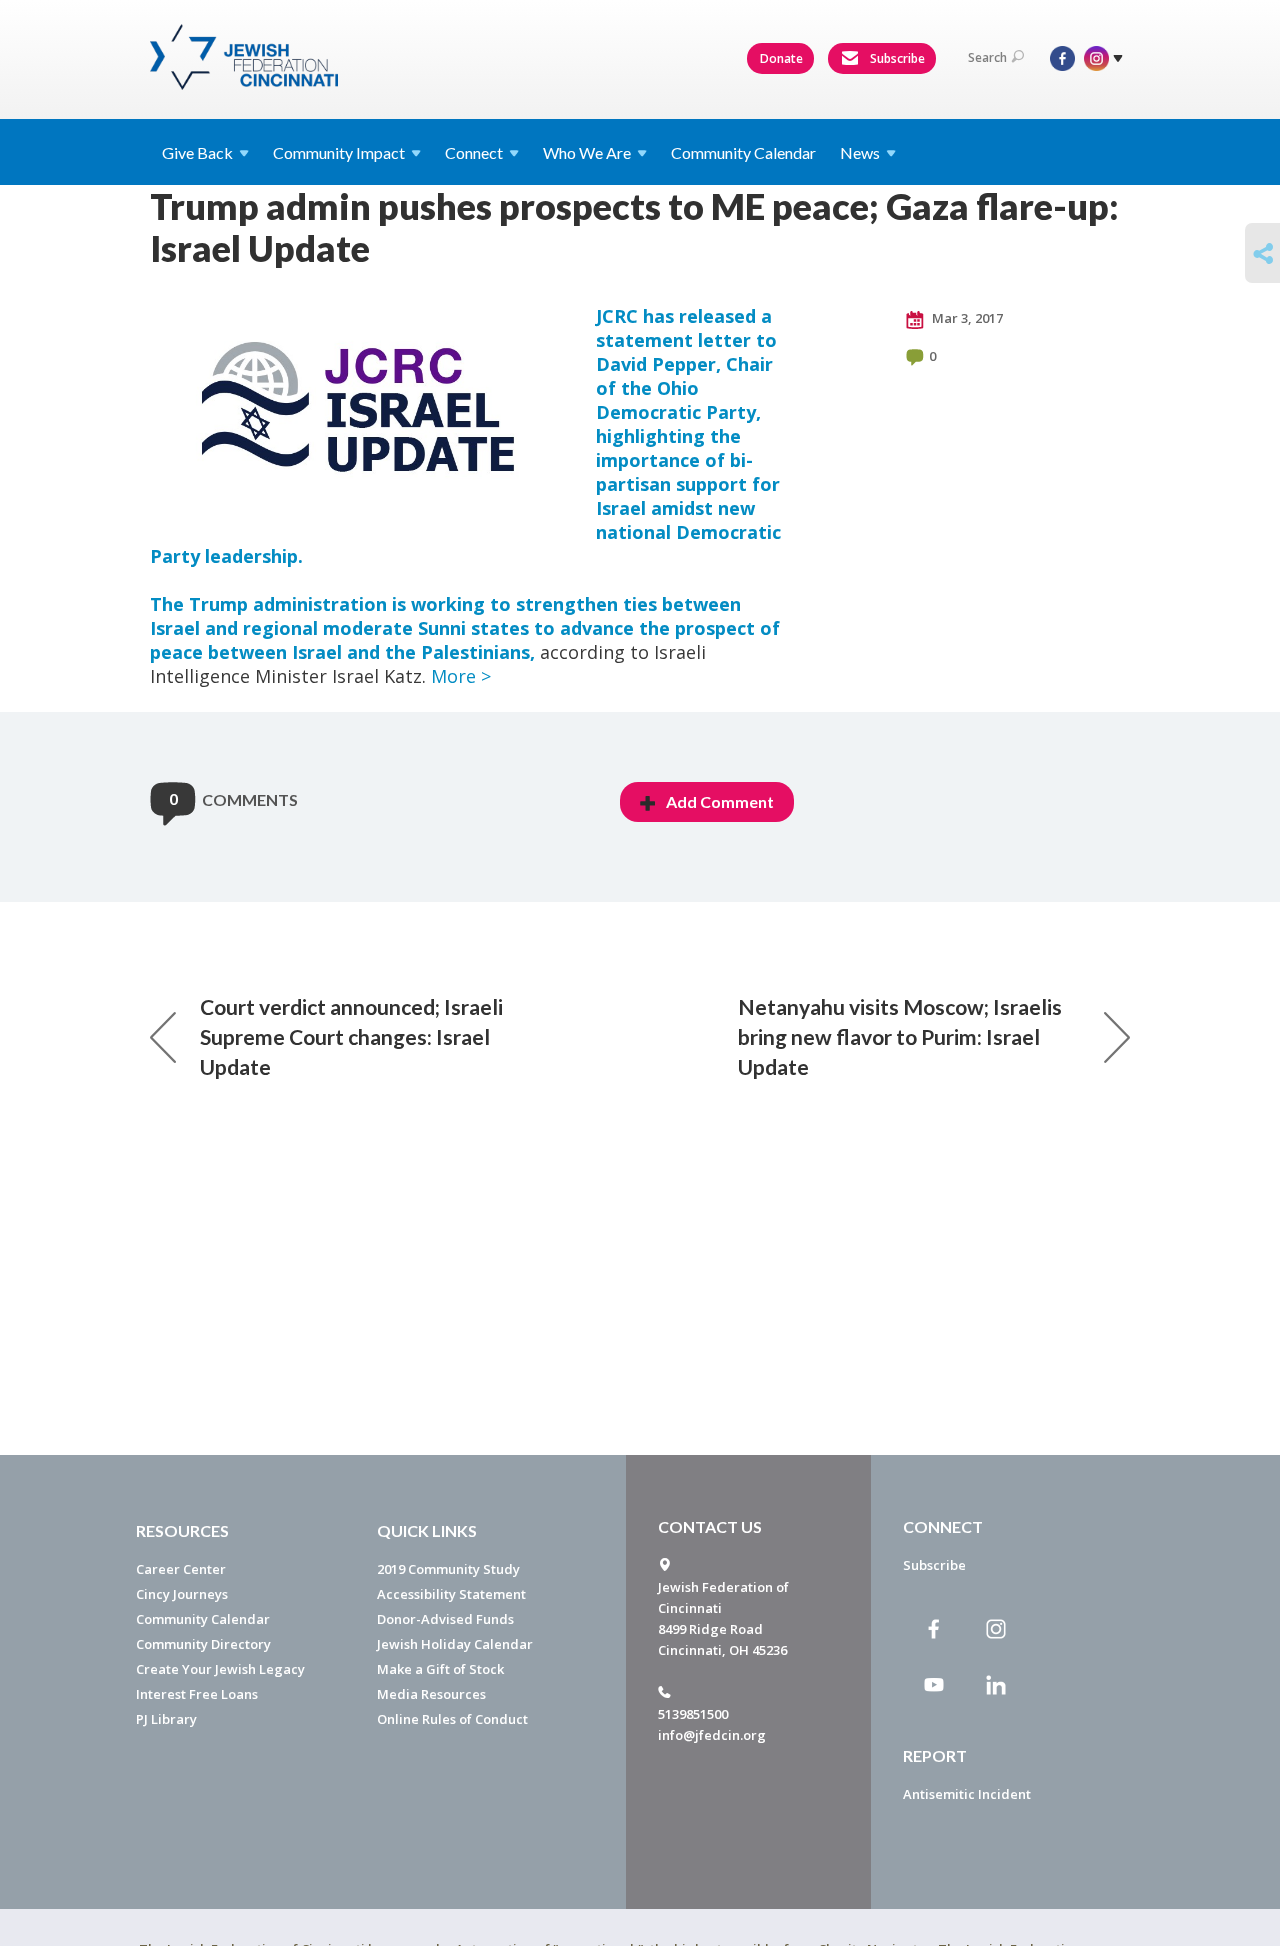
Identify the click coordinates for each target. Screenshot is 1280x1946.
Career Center (181, 1569)
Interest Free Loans (197, 1694)
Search (987, 57)
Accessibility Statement (451, 1594)
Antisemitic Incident (967, 1794)
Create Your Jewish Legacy (220, 1669)
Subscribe (896, 58)
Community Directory (203, 1644)
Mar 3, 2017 (966, 318)
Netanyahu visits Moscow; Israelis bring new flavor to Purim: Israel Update (900, 1036)
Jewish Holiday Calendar (455, 1644)
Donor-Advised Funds (445, 1619)
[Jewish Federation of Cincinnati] (246, 57)
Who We (587, 152)
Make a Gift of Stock (440, 1669)
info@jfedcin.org (712, 1735)
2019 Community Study (448, 1569)
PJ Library (166, 1719)
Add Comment (720, 801)
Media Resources (431, 1694)
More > (461, 676)
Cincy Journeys (182, 1594)
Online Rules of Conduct (452, 1719)
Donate (781, 58)
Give (197, 152)
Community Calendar (743, 152)
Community (339, 152)
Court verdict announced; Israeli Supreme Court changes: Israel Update (351, 1036)
